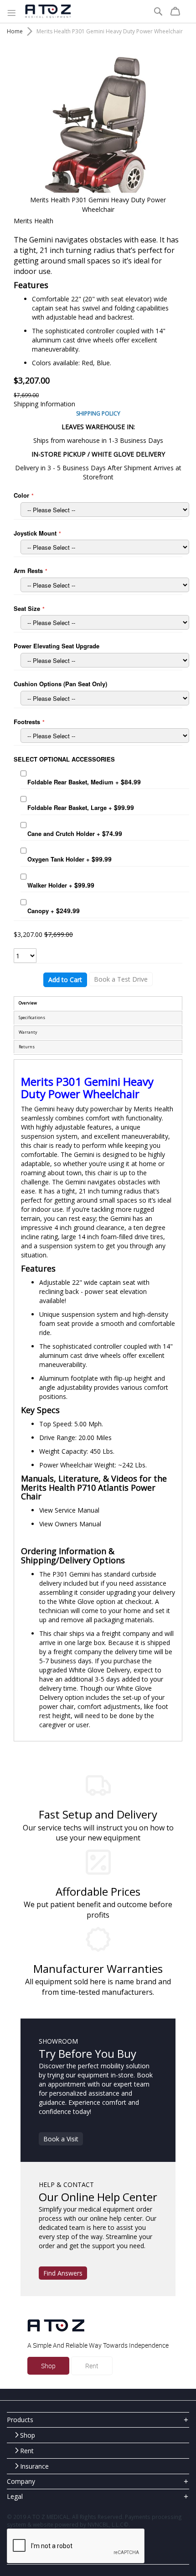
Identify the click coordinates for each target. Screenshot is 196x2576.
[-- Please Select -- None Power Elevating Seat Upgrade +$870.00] (105, 660)
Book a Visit (61, 2139)
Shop (48, 2366)
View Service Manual (69, 1510)
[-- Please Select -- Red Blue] (105, 510)
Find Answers (63, 2273)
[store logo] (48, 11)
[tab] (98, 2420)
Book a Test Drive (121, 979)
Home (15, 31)
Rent (92, 2366)
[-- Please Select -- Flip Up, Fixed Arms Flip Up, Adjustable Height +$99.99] (105, 585)
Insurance (34, 2466)
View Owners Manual (70, 1524)
